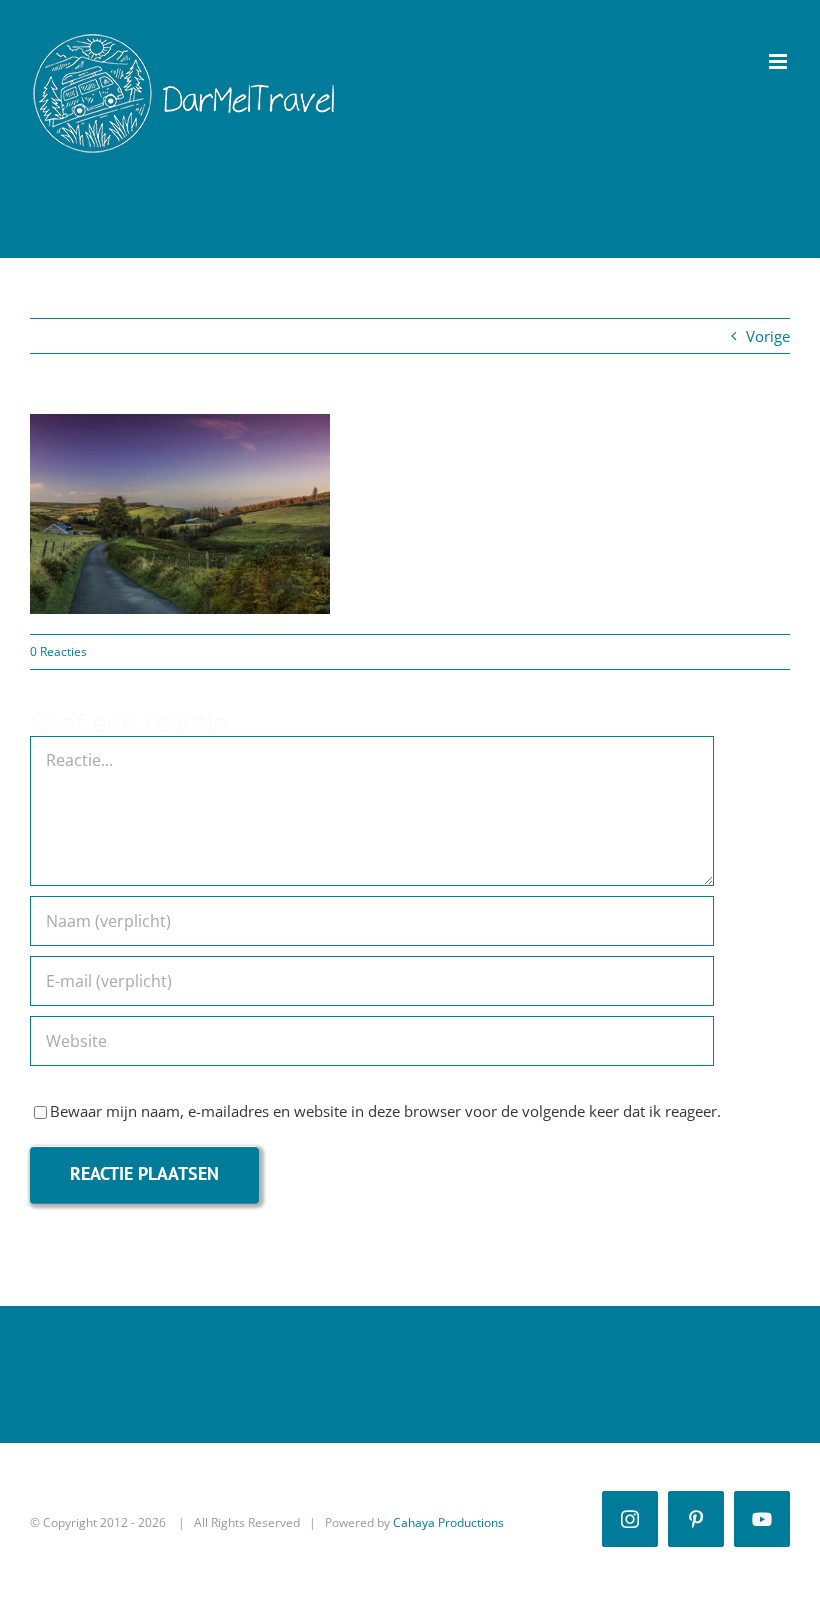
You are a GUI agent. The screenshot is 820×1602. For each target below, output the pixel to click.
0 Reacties (58, 651)
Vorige (768, 336)
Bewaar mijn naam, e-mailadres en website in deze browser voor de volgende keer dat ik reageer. (385, 1111)
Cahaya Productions (448, 1522)
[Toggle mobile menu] (779, 61)
